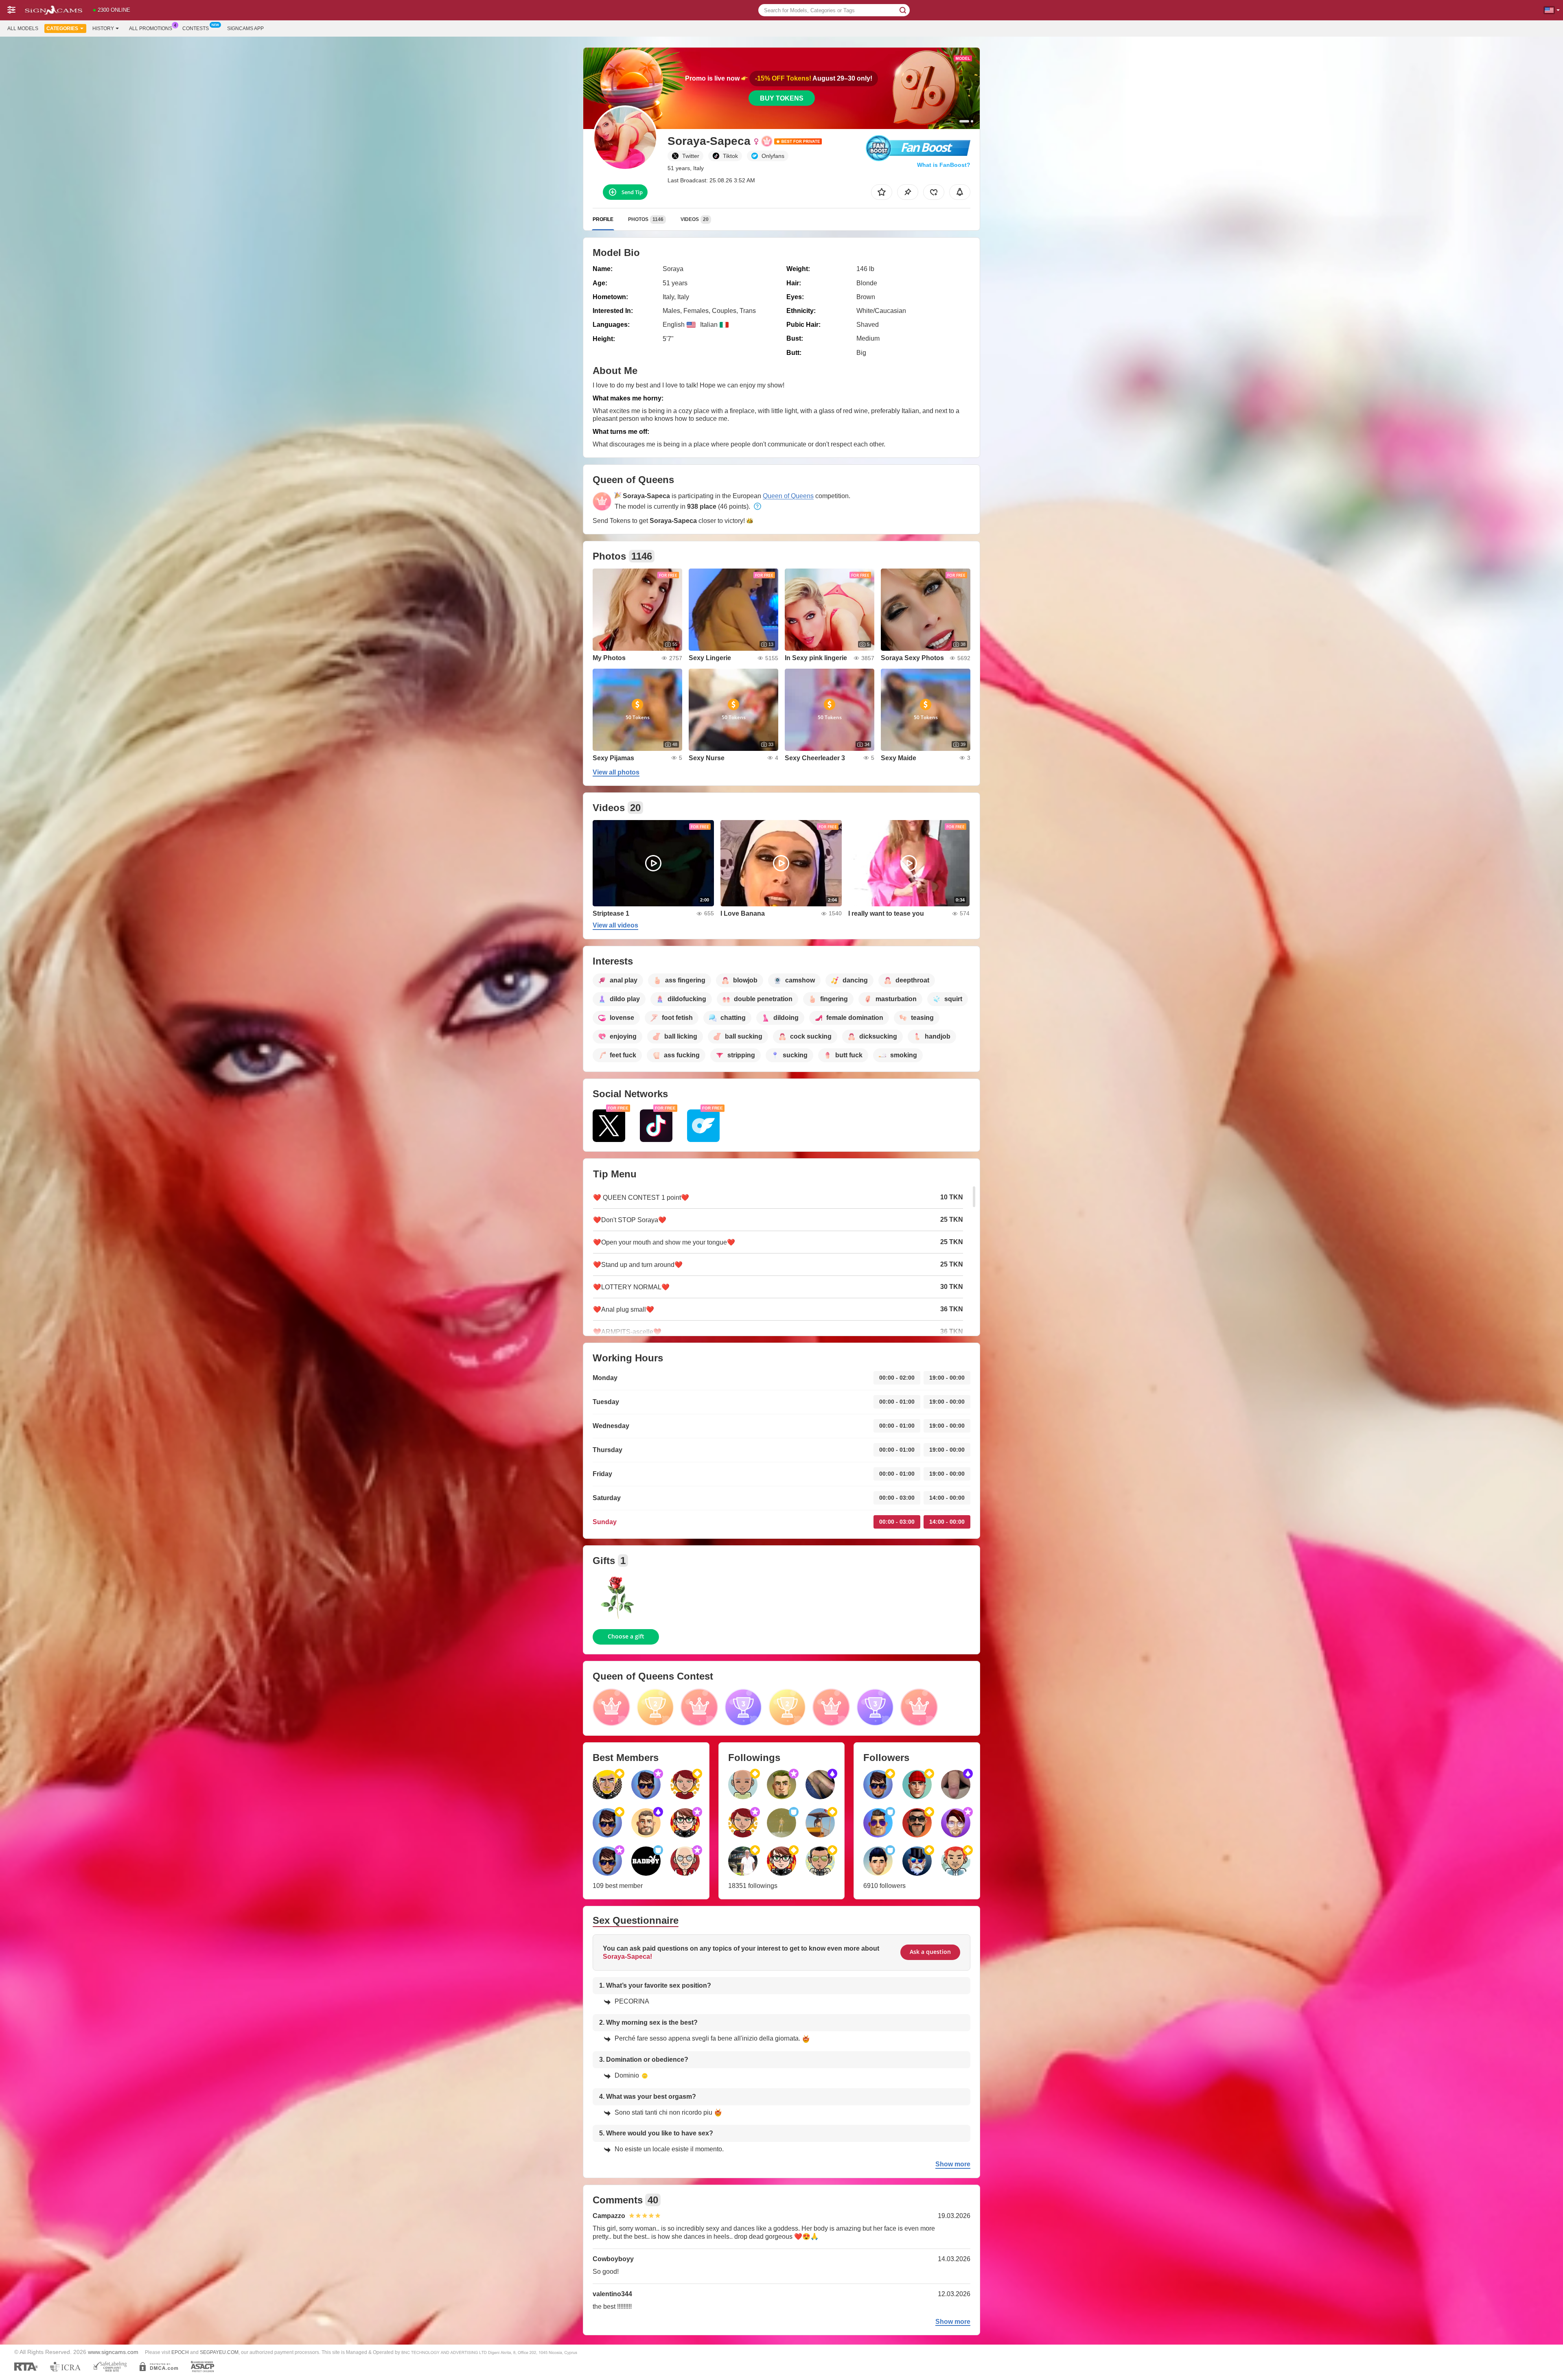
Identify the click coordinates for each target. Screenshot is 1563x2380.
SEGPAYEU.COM (219, 2352)
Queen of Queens (788, 496)
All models (23, 28)
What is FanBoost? (944, 165)
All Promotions (151, 28)
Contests (196, 28)
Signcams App (245, 28)
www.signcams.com (113, 2352)
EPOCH (180, 2352)
